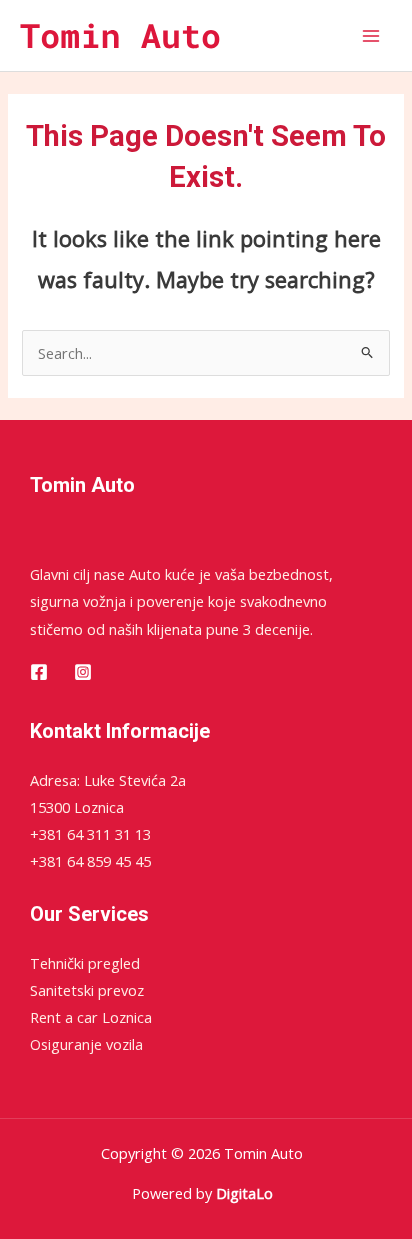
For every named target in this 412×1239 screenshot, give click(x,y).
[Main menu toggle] (371, 36)
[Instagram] (83, 672)
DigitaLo (244, 1193)
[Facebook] (39, 672)
